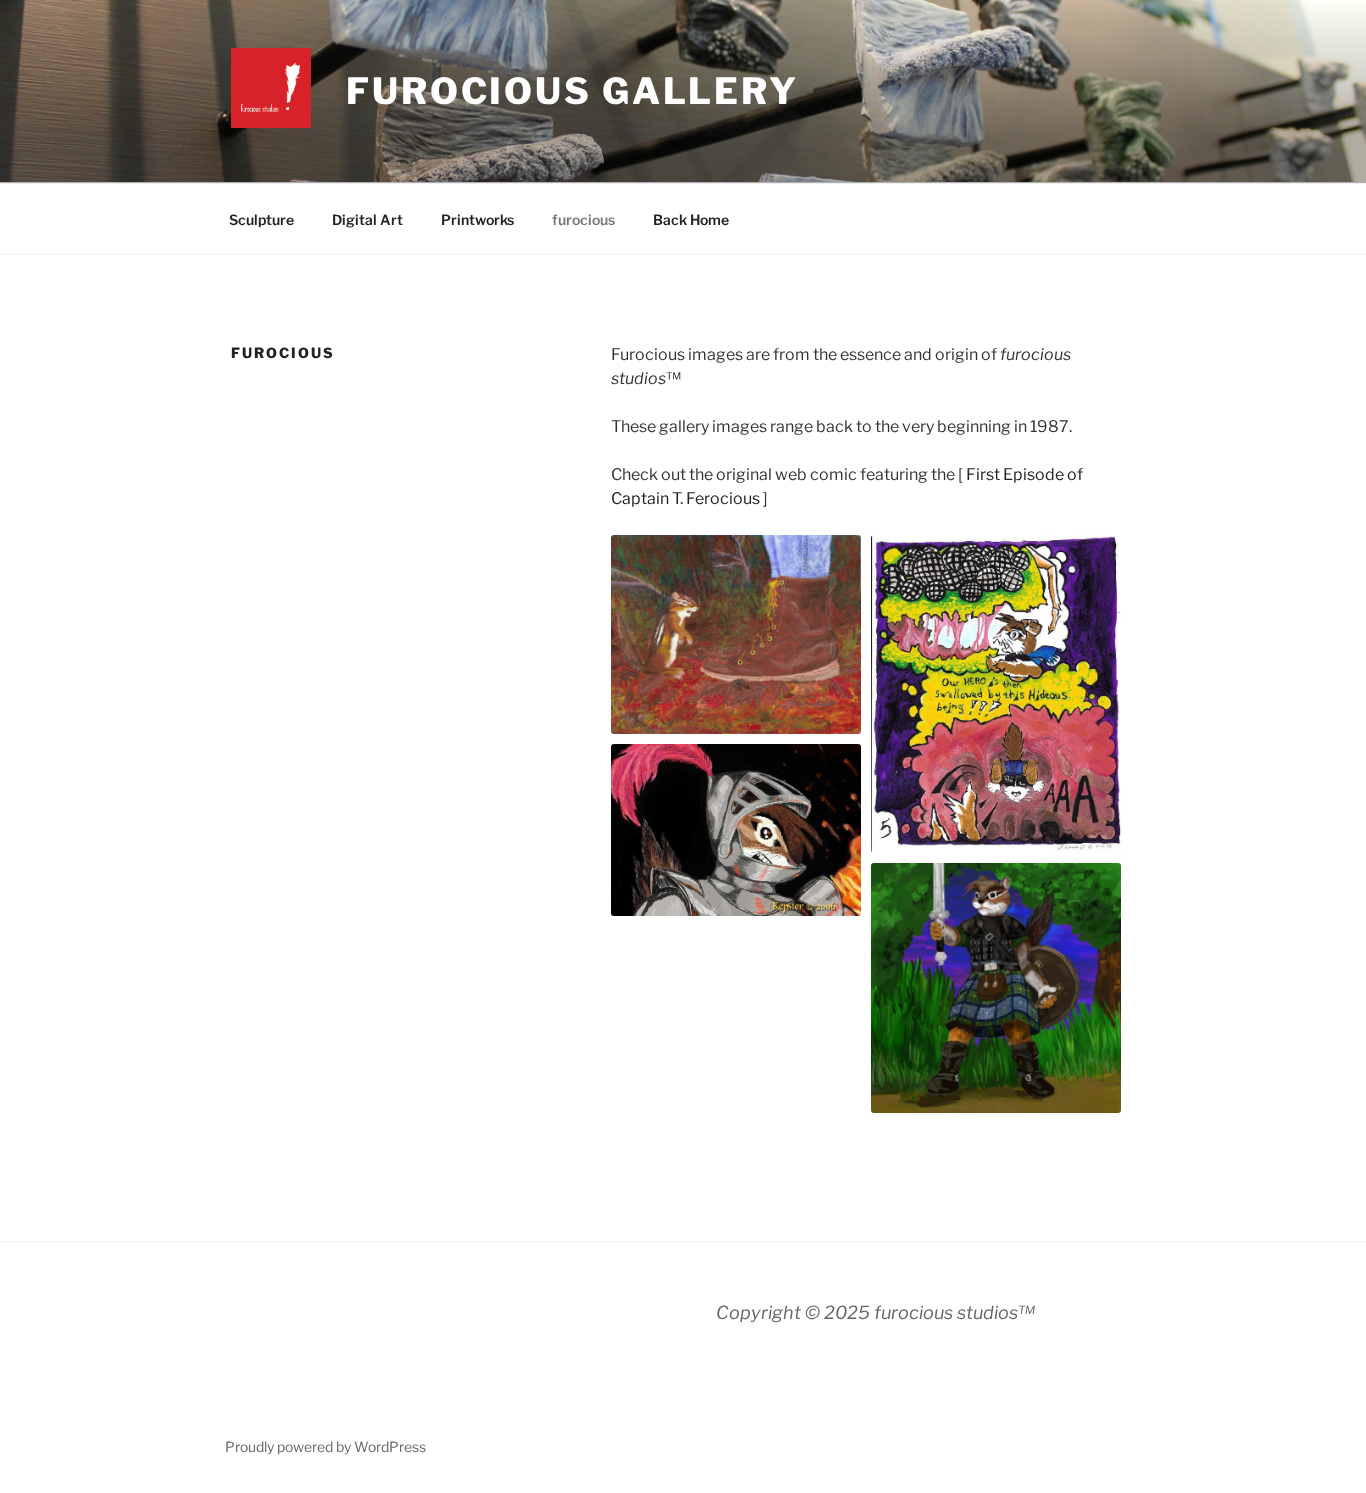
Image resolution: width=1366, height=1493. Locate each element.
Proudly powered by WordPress (325, 1446)
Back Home (691, 219)
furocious (583, 219)
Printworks (477, 219)
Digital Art (367, 219)
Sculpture (261, 219)
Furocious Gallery (572, 91)
